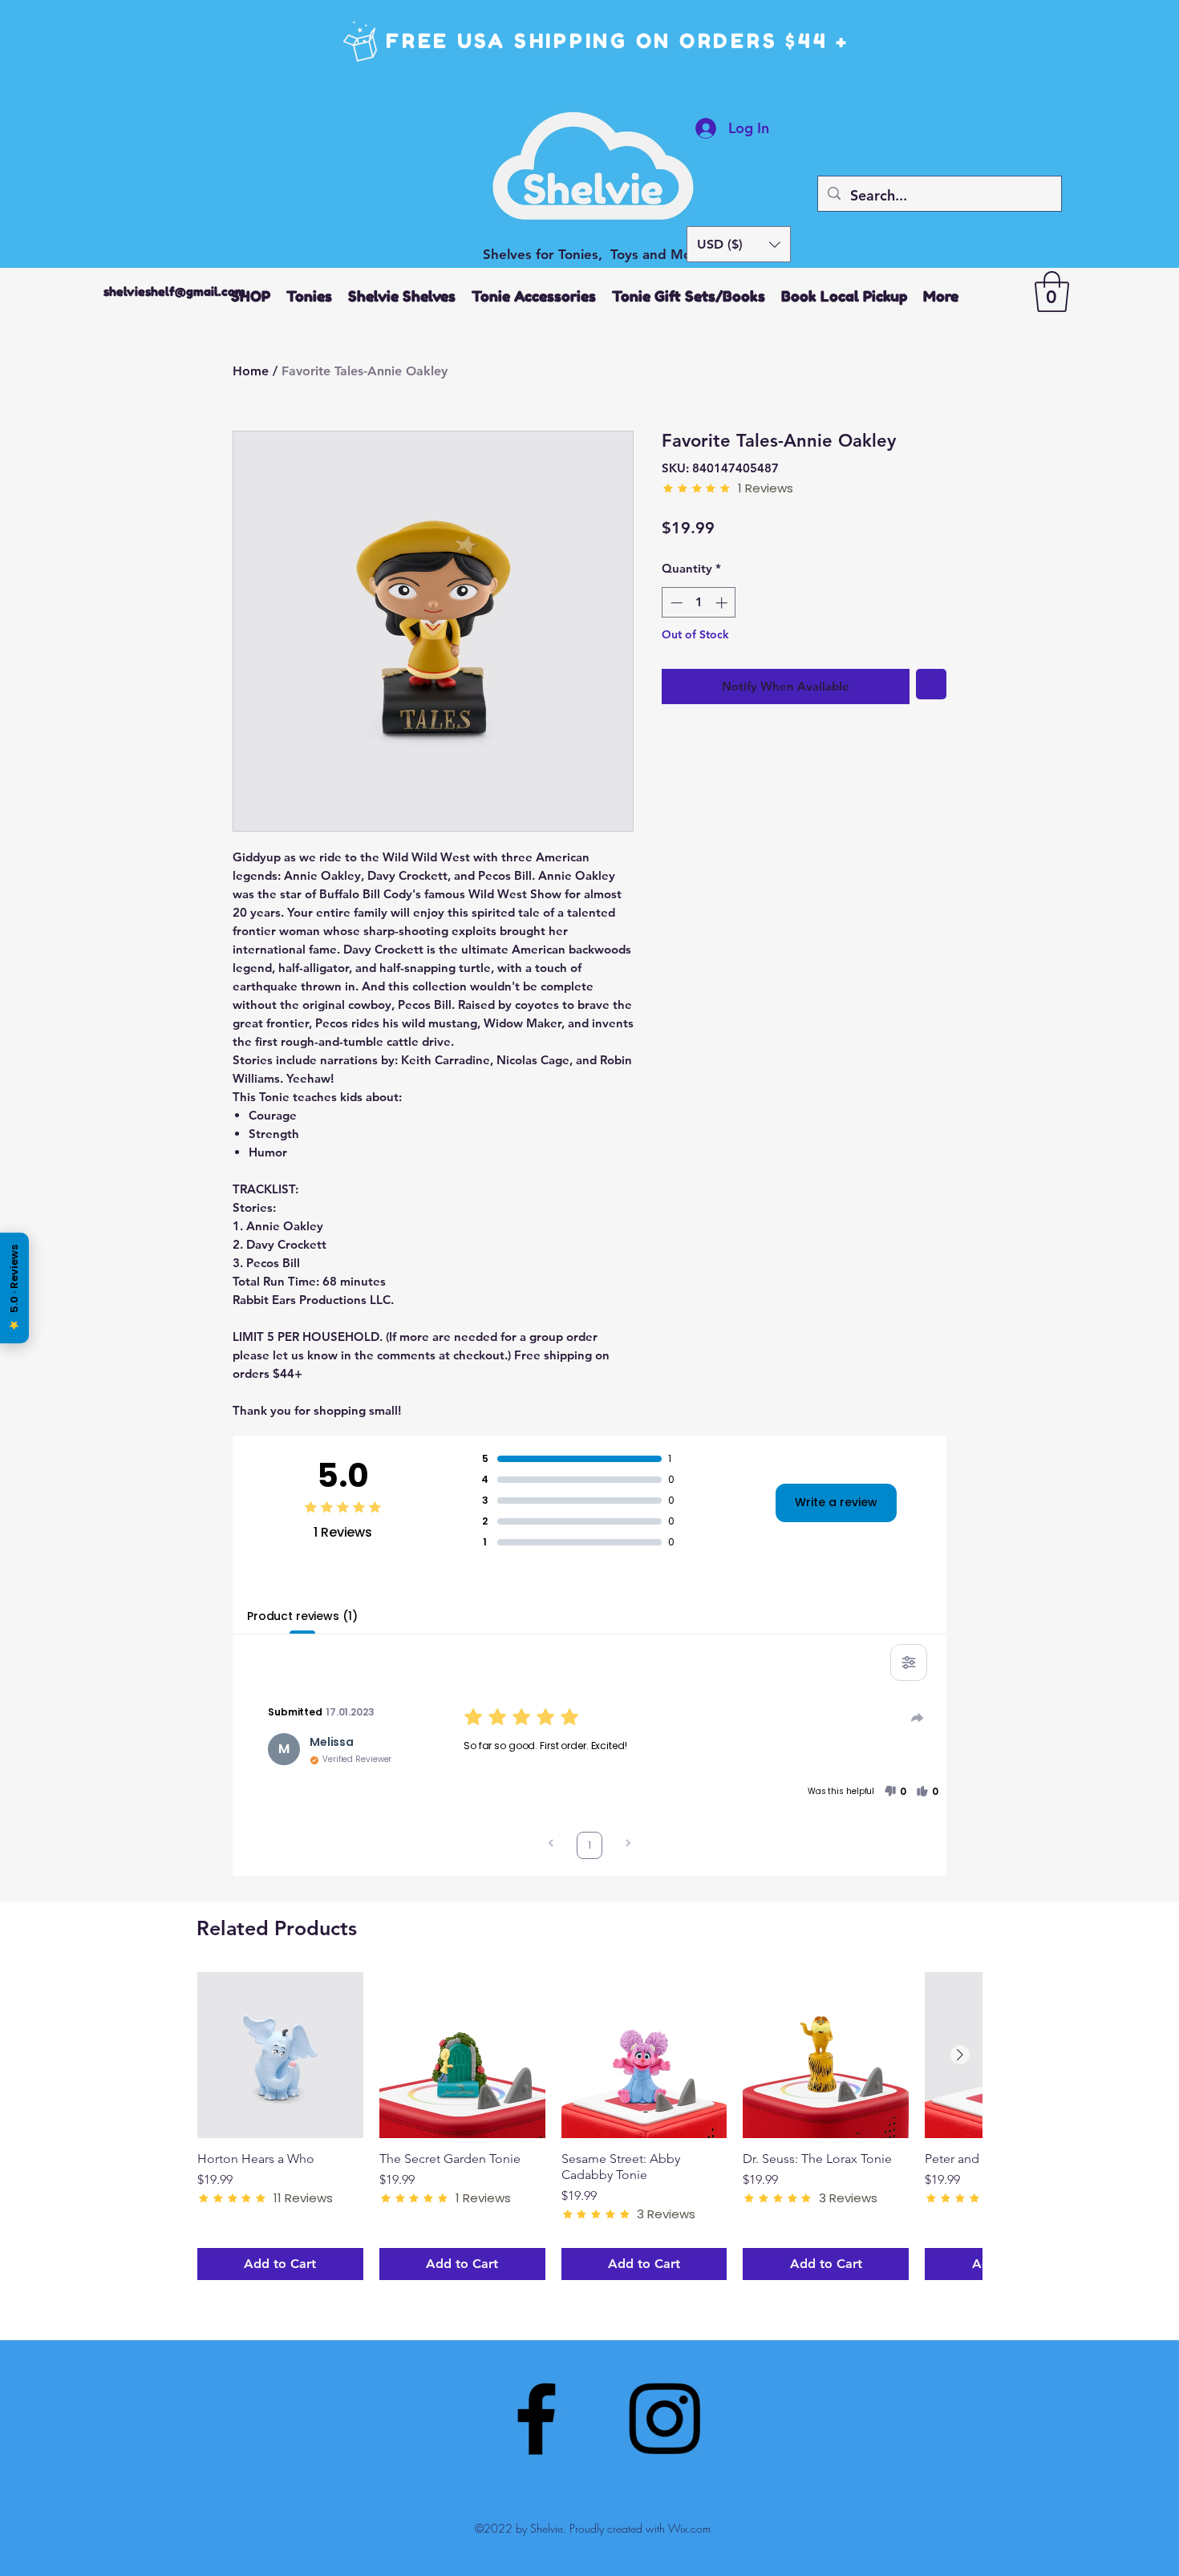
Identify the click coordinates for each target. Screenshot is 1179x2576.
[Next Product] (960, 2055)
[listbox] (739, 244)
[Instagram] (664, 2418)
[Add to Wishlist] (932, 685)
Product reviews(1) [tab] (302, 1616)
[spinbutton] (699, 603)
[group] (589, 2126)
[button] (739, 244)
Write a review (836, 1502)
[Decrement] (675, 603)
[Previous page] (551, 1845)
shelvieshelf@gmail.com (174, 292)
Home (251, 371)
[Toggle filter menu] (909, 1663)
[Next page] (628, 1845)
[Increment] (723, 603)
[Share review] (918, 1718)
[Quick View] (280, 2055)
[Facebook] (536, 2418)
